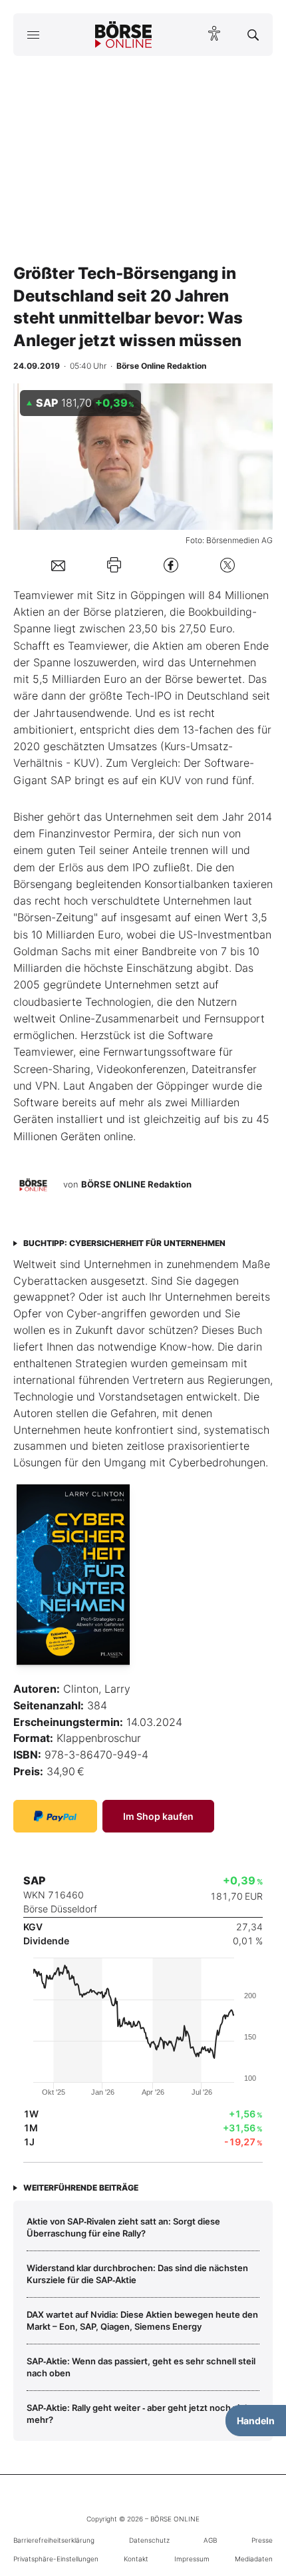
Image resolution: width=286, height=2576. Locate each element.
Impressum (192, 2559)
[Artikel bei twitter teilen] (227, 565)
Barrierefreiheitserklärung (54, 2540)
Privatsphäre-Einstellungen (56, 2559)
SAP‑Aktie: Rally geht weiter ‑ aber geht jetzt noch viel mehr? (137, 2414)
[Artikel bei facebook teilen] (171, 565)
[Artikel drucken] (114, 565)
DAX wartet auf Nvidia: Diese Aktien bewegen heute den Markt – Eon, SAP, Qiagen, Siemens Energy (142, 2320)
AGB (210, 2540)
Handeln (256, 2421)
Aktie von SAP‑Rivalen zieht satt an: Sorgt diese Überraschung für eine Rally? (123, 2227)
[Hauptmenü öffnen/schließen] (33, 35)
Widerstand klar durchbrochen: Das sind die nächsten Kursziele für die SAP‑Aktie (137, 2274)
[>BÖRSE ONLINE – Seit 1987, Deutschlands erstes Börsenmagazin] (124, 35)
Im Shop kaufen (158, 1816)
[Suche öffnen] (253, 35)
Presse (262, 2540)
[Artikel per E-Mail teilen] (58, 564)
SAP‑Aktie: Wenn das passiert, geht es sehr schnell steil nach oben (141, 2367)
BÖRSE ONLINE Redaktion (136, 1184)
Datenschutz (149, 2540)
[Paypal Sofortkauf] (55, 1816)
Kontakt (136, 2559)
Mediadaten (254, 2559)
